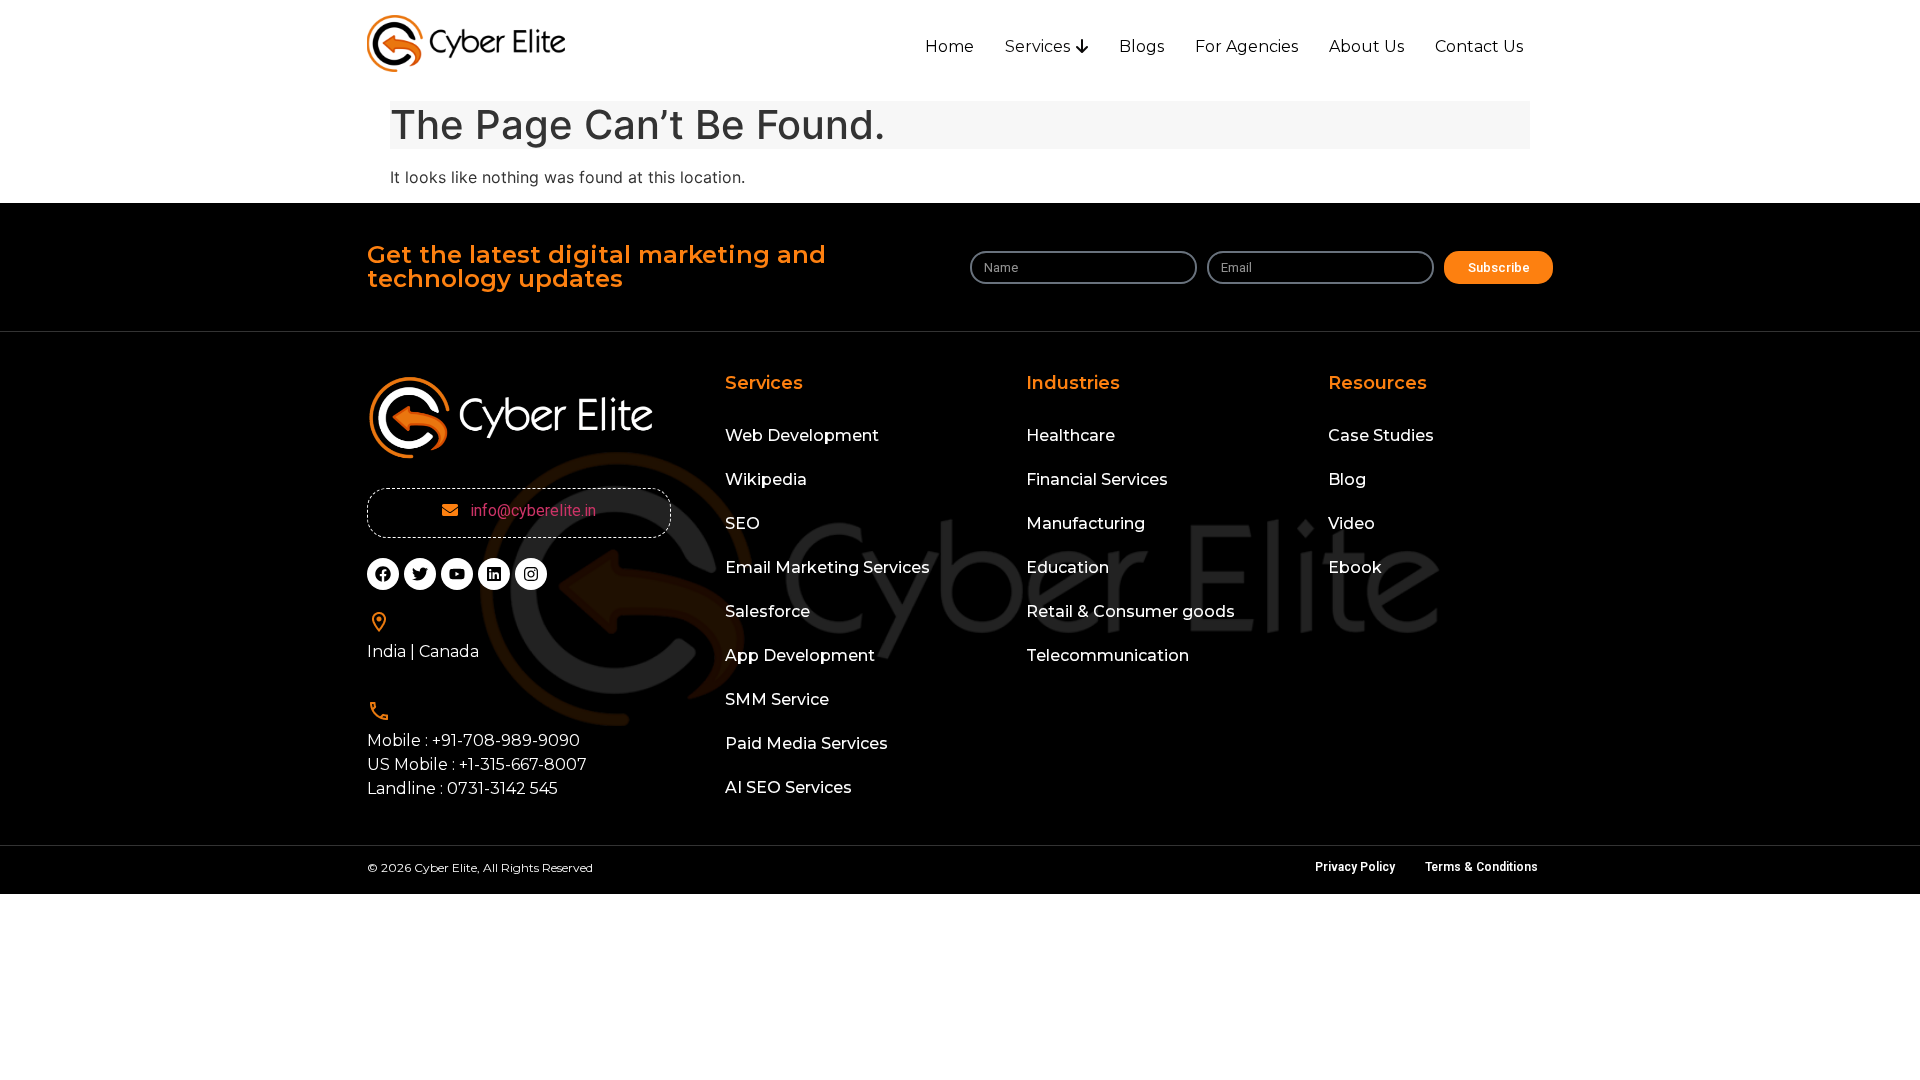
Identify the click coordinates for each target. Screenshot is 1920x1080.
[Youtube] (457, 574)
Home (949, 46)
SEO (742, 523)
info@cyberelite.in (529, 510)
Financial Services (1097, 479)
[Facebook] (383, 574)
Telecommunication (1107, 655)
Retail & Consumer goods (1130, 611)
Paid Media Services (806, 743)
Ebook (1355, 567)
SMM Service (777, 699)
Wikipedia (766, 479)
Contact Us (1479, 46)
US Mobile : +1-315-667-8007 (477, 764)
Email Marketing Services (827, 567)
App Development (800, 655)
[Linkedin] (494, 574)
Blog (1347, 479)
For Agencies (1246, 46)
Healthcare (1070, 435)
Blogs (1141, 46)
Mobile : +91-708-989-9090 (473, 740)
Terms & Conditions (1481, 867)
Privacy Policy (1355, 867)
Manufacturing (1085, 523)
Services (1037, 46)
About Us (1366, 46)
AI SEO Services (788, 787)
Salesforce (767, 611)
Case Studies (1381, 435)
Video (1351, 523)
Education (1067, 567)
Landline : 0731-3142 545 (462, 788)
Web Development (802, 435)
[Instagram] (531, 574)
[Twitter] (420, 574)
